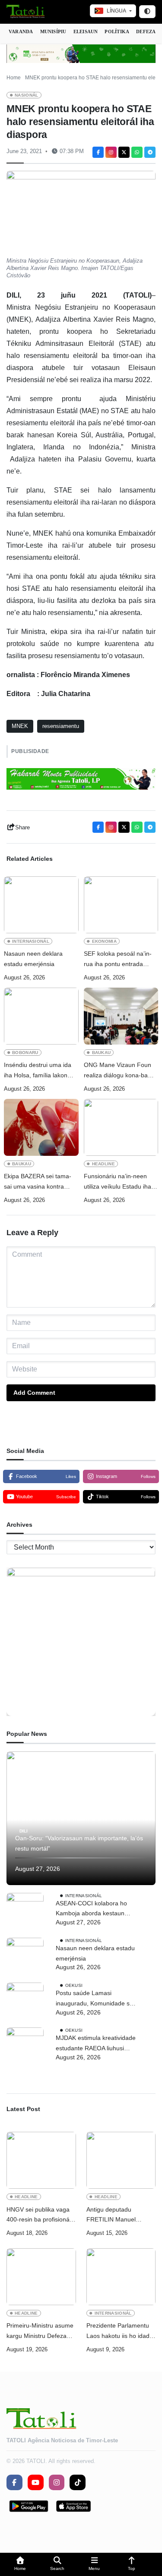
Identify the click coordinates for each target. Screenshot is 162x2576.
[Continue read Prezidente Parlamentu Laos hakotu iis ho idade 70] (121, 2277)
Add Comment (34, 1393)
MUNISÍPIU (53, 31)
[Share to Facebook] (98, 152)
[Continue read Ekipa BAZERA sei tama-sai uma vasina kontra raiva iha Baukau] (41, 1127)
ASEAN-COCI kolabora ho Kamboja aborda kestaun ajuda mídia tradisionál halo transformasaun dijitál (93, 1909)
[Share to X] (124, 152)
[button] (20, 2565)
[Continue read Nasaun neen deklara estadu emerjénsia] (41, 905)
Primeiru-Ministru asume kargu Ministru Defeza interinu (40, 2332)
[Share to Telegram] (150, 152)
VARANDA (21, 31)
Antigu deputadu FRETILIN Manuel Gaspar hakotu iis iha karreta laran (115, 2216)
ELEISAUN (86, 31)
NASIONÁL (27, 95)
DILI (24, 1831)
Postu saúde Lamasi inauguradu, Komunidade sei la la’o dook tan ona (95, 1999)
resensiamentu (61, 726)
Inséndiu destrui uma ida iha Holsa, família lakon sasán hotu (38, 1071)
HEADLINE (104, 1164)
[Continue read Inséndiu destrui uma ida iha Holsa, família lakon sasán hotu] (41, 1016)
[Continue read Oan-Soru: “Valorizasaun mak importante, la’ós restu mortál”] (81, 1818)
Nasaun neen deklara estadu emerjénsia (33, 959)
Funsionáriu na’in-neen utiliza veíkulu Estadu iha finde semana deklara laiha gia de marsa (121, 1182)
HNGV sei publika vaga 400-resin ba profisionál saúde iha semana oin (39, 2216)
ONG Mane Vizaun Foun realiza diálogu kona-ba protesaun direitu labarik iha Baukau (118, 1071)
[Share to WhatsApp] (137, 152)
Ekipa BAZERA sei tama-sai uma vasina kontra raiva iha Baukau (38, 1182)
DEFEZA (146, 31)
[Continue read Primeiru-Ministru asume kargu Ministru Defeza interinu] (41, 2277)
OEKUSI (74, 1985)
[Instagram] (111, 152)
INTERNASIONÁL (31, 941)
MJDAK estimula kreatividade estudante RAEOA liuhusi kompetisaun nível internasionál (96, 2044)
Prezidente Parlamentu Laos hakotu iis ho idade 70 (120, 2332)
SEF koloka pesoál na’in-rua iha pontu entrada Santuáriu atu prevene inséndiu (118, 960)
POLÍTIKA (117, 31)
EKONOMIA (105, 941)
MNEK (20, 726)
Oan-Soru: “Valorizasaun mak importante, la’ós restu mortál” (79, 1843)
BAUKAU (102, 1053)
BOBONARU (25, 1053)
